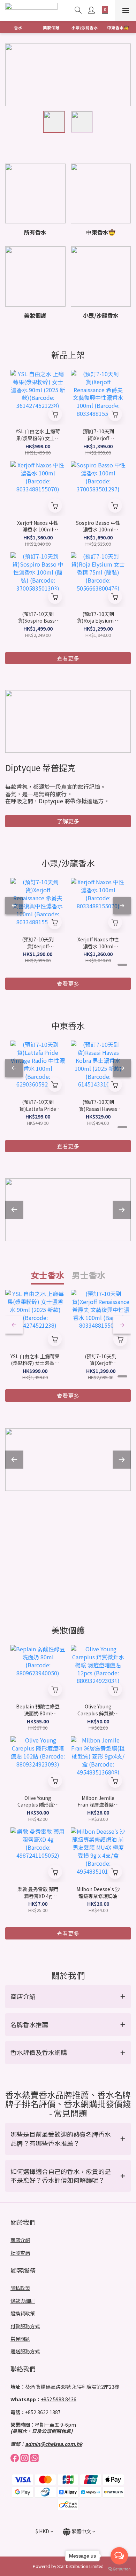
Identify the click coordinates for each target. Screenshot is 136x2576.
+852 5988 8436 (59, 2399)
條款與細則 (23, 2301)
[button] (68, 1997)
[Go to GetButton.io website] (119, 2569)
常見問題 (20, 2339)
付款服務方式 (25, 2326)
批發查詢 (20, 2253)
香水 (18, 27)
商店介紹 (20, 2240)
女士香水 (47, 1275)
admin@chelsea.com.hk (54, 2444)
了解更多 (68, 821)
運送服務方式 (25, 2351)
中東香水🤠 (118, 27)
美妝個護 (51, 27)
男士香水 (89, 1275)
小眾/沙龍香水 (85, 27)
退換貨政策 (23, 2313)
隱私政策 (20, 2288)
